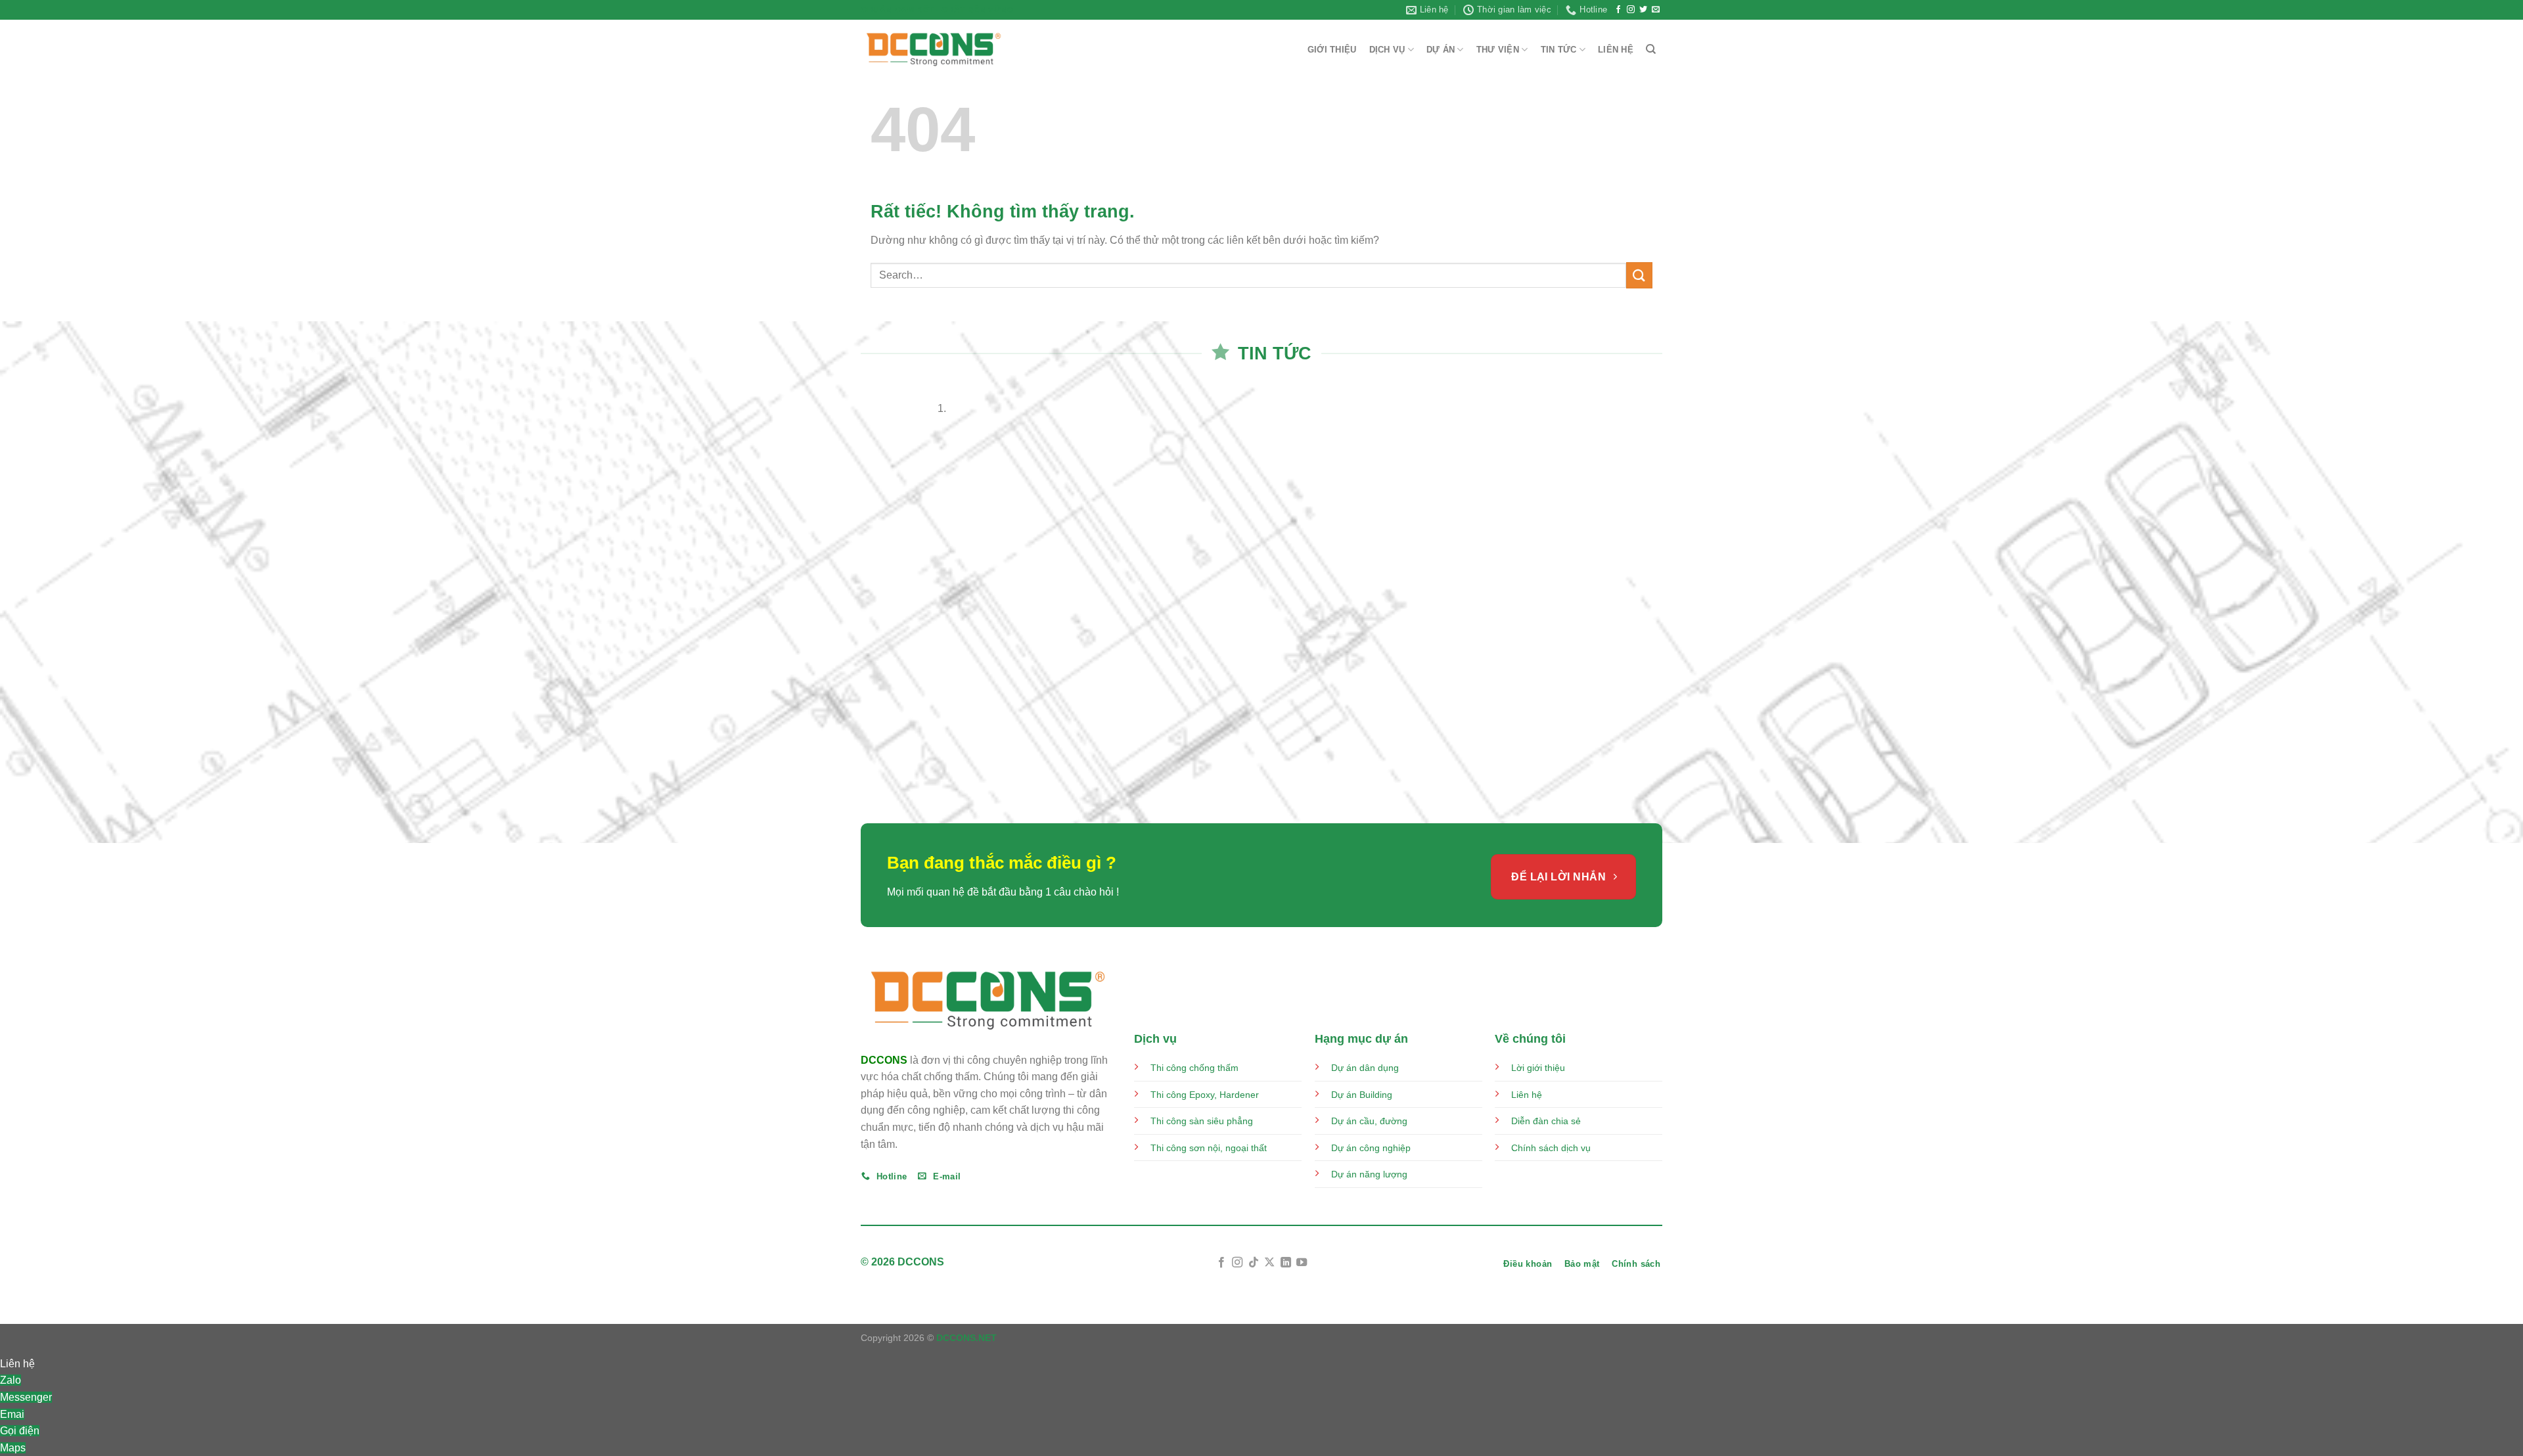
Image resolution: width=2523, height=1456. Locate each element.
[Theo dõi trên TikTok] (1254, 1263)
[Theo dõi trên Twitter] (1643, 10)
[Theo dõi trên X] (1269, 1263)
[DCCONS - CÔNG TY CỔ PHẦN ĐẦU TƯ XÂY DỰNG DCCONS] (934, 50)
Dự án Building (1362, 1095)
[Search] (1651, 49)
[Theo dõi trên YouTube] (1302, 1263)
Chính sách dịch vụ (1551, 1148)
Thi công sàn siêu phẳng (1202, 1121)
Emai (12, 1414)
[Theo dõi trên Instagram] (1631, 10)
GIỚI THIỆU (1332, 50)
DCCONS (884, 1060)
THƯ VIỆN (1498, 50)
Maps (13, 1448)
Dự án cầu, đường (1369, 1121)
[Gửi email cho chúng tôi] (1656, 10)
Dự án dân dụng (1365, 1068)
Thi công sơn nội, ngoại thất (1209, 1148)
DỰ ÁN (1441, 50)
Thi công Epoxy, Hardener (1206, 1095)
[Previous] (864, 601)
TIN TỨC (1559, 50)
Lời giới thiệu (1538, 1068)
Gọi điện (20, 1431)
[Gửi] (1639, 275)
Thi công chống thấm (1194, 1068)
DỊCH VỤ (1387, 50)
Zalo (11, 1380)
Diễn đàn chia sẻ (1546, 1121)
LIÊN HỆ (1616, 50)
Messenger (26, 1397)
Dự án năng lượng (1369, 1174)
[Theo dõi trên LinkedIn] (1286, 1263)
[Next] (900, 601)
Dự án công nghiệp (1371, 1148)
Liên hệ (1527, 1095)
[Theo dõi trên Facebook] (1618, 10)
